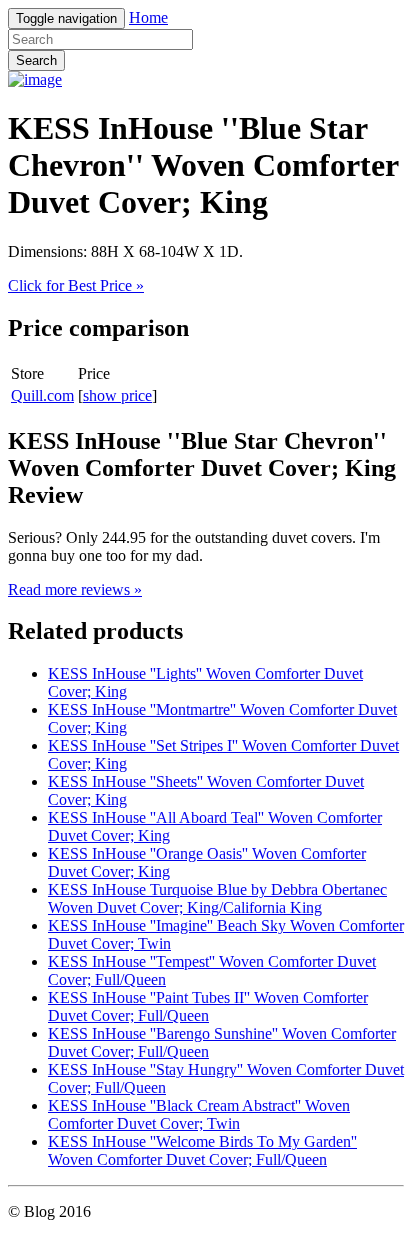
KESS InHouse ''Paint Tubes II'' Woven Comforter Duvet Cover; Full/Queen (208, 1006)
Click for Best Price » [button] (76, 285)
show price (117, 395)
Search (36, 60)
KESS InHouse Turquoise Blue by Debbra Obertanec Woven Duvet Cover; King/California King (217, 898)
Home (148, 17)
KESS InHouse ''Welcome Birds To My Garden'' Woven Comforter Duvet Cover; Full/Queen (202, 1150)
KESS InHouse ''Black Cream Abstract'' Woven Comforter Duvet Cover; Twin (199, 1114)
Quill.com (42, 395)
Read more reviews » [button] (75, 589)
